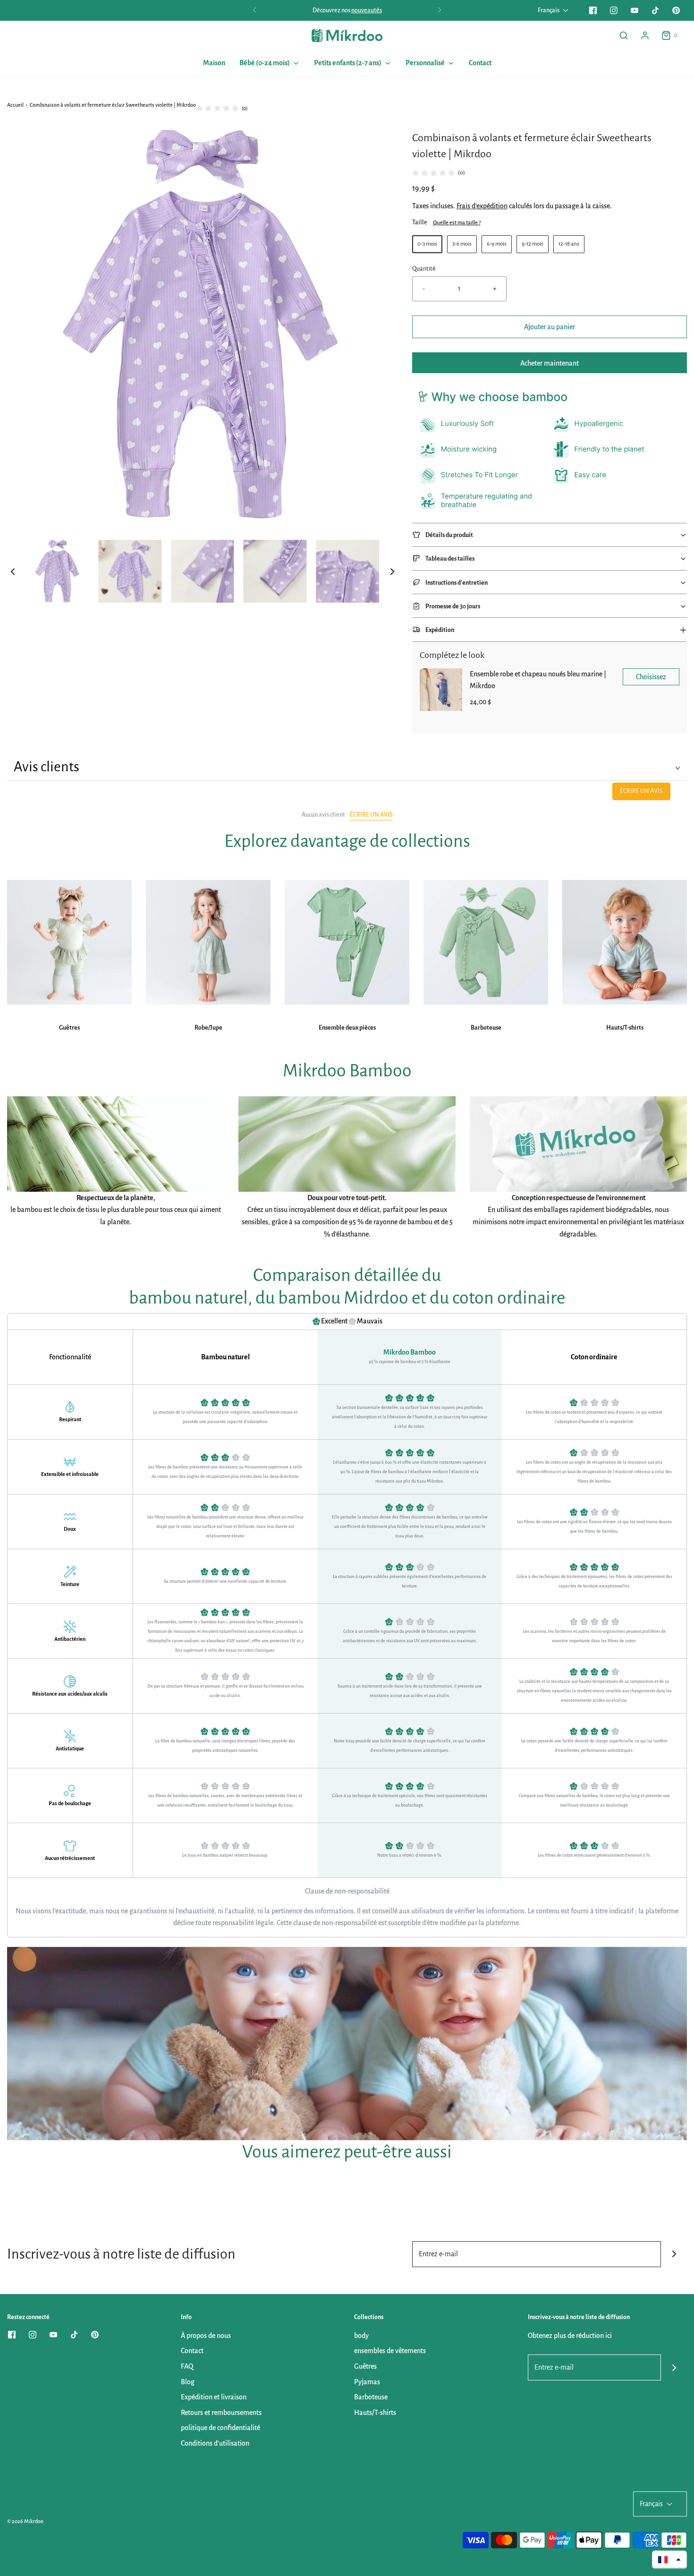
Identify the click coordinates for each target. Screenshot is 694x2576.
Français (549, 10)
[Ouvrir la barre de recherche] (624, 35)
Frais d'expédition (482, 206)
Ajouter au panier (550, 327)
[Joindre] (674, 2254)
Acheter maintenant (550, 363)
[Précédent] (254, 10)
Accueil (15, 105)
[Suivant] (440, 10)
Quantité (424, 269)
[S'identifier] (645, 35)
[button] (13, 571)
